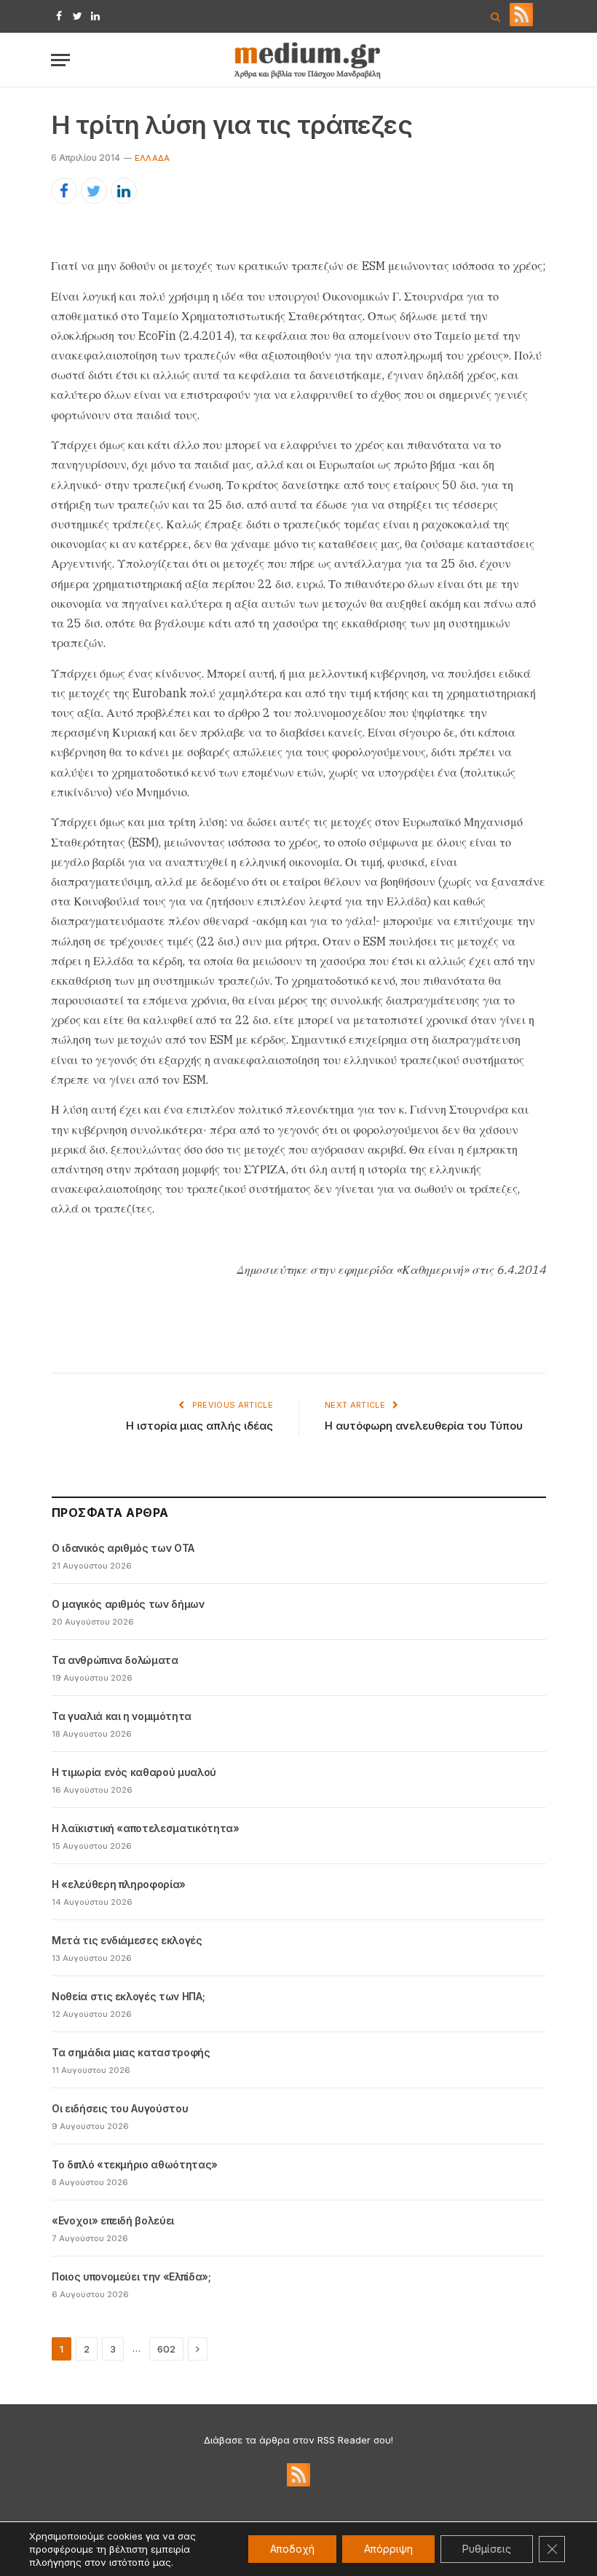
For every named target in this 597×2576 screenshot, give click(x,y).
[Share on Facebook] (64, 191)
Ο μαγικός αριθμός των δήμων (128, 1604)
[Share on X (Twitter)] (94, 191)
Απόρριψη (388, 2549)
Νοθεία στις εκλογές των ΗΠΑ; (128, 1996)
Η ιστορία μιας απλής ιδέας (199, 1426)
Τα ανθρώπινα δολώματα (115, 1660)
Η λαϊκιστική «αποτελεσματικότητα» (145, 1828)
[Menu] (60, 60)
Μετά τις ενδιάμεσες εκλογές (127, 1940)
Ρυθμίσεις (487, 2549)
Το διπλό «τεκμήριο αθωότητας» (135, 2164)
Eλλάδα (152, 158)
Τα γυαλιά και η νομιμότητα (122, 1716)
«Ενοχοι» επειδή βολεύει (113, 2220)
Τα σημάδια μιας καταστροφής (131, 2052)
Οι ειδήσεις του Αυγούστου (120, 2108)
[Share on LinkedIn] (124, 191)
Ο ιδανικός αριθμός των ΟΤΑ (123, 1548)
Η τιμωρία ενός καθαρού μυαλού (134, 1772)
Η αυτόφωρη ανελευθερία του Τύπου (424, 1426)
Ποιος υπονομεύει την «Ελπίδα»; (131, 2276)
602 (166, 2349)
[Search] (495, 16)
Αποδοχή (292, 2549)
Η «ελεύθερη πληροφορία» (119, 1884)
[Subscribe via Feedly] (521, 23)
